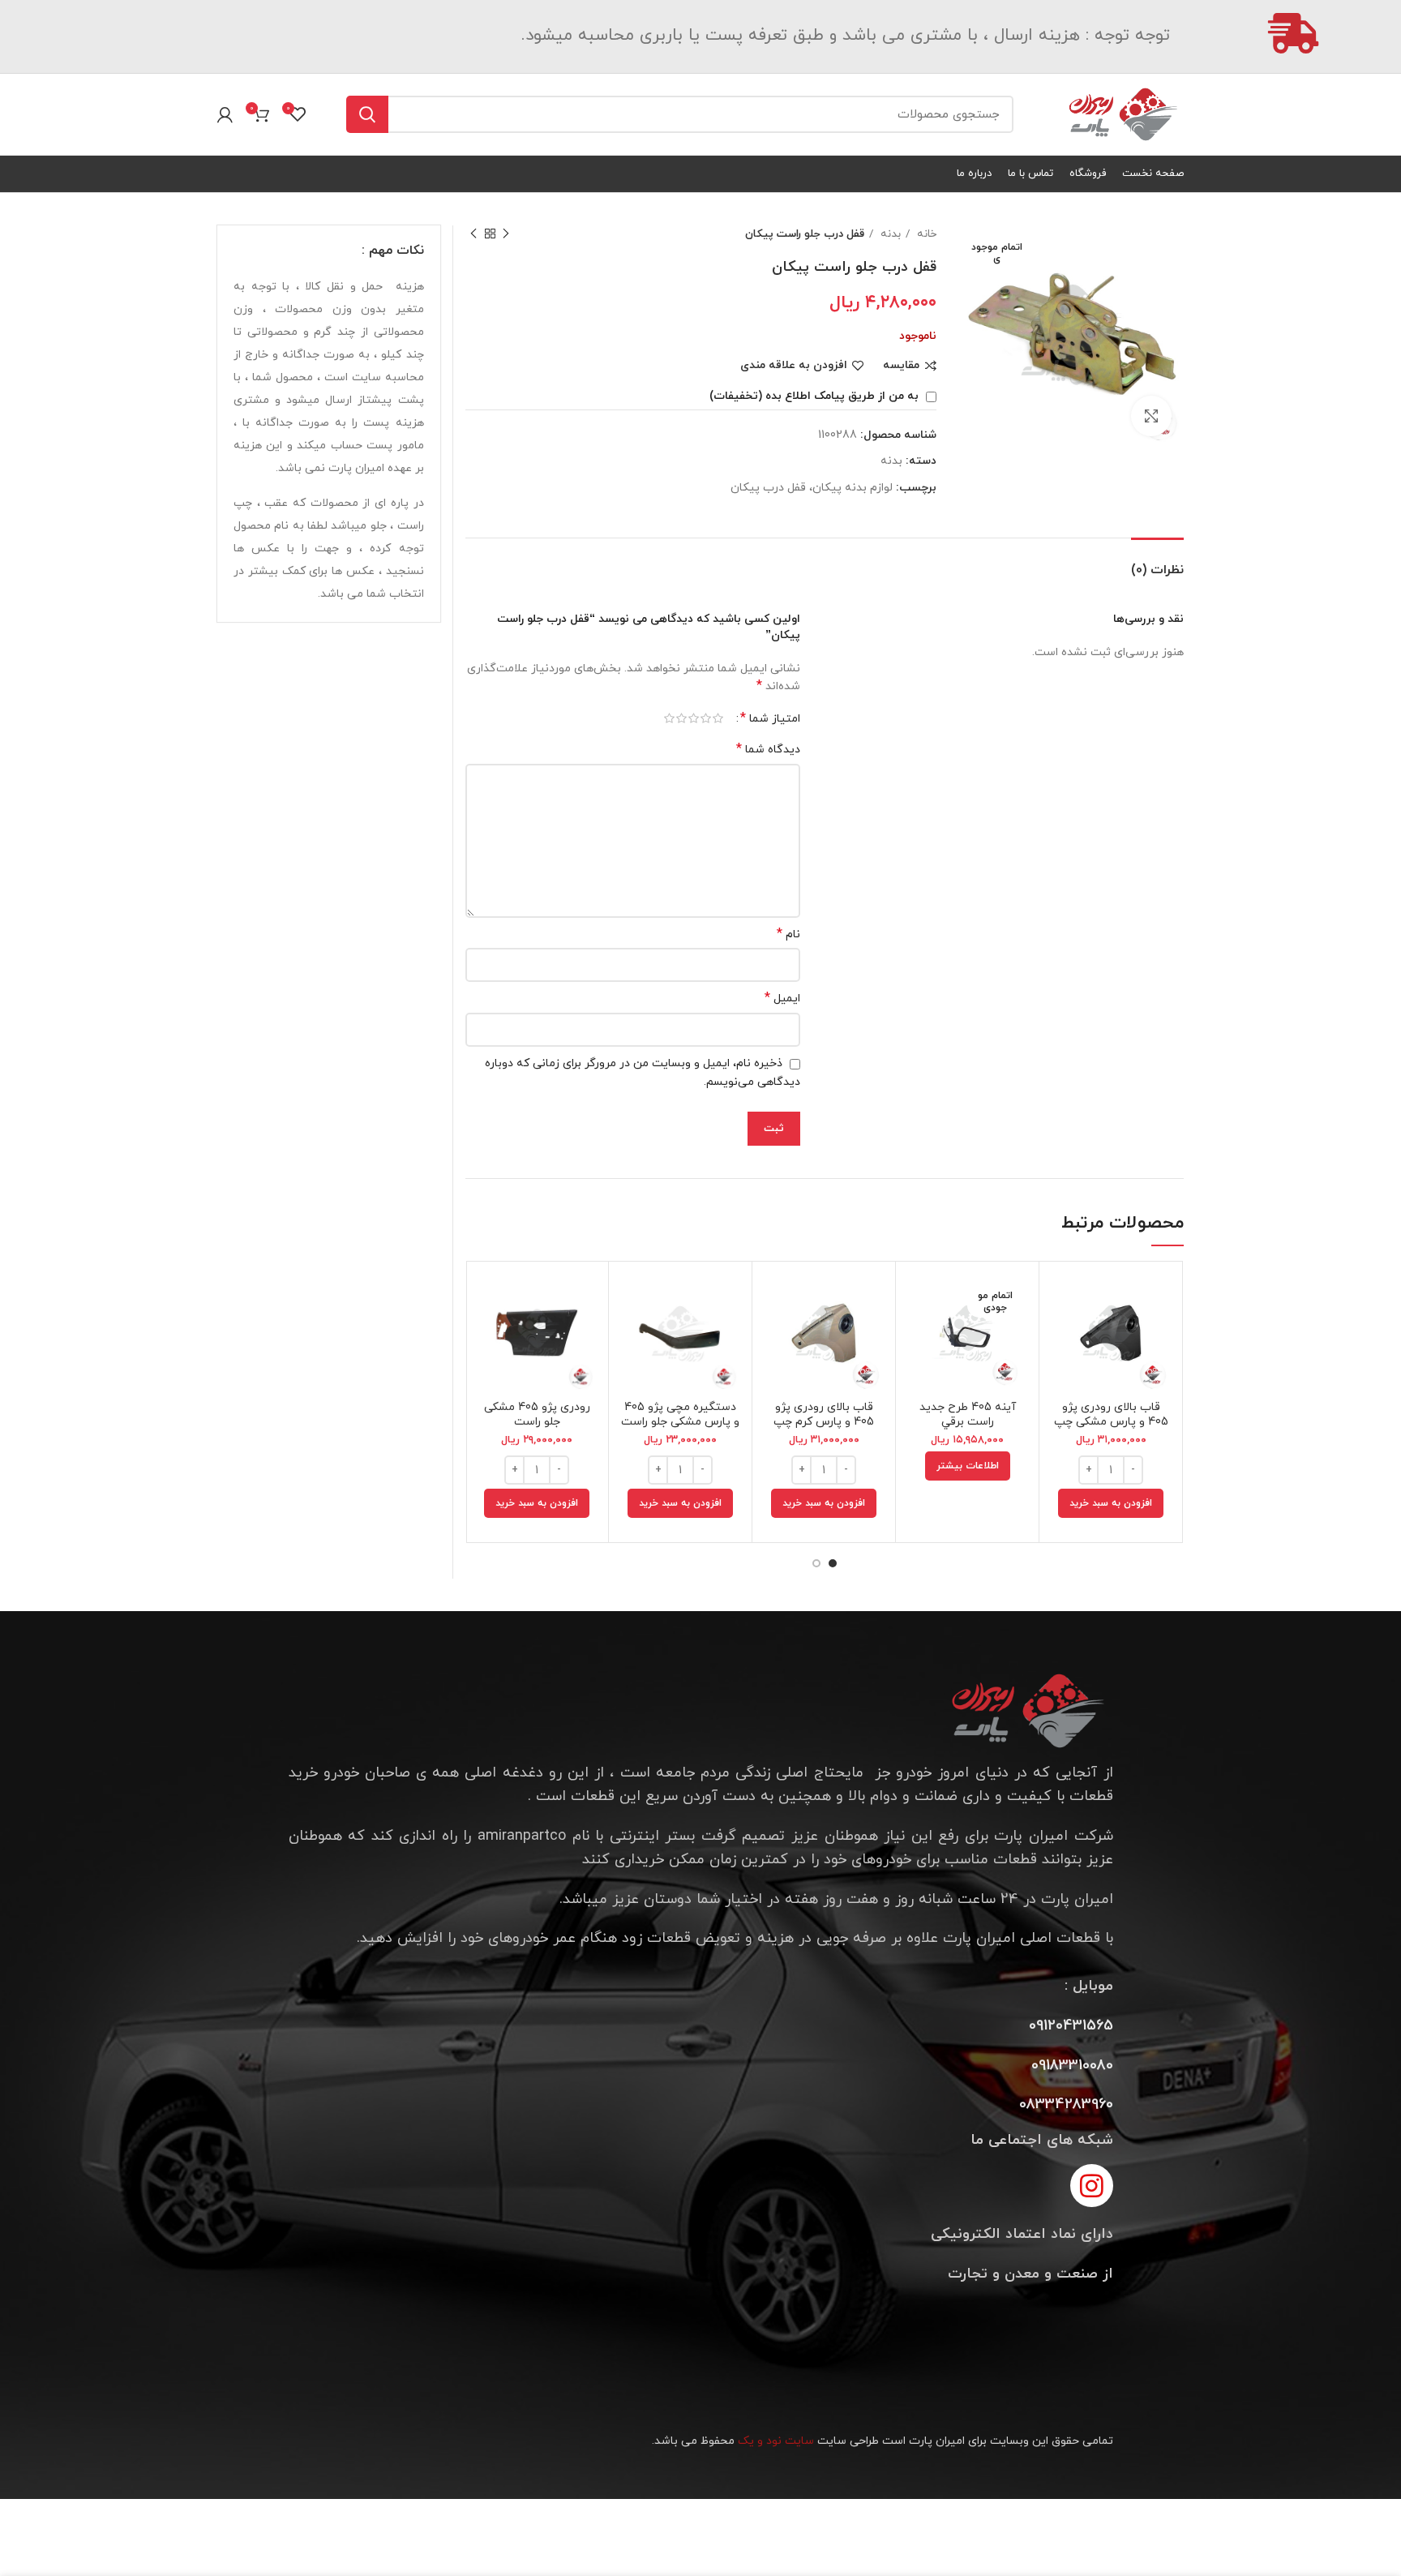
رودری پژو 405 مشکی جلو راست (537, 1414)
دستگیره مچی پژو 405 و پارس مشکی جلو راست (680, 1414)
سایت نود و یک (776, 2441)
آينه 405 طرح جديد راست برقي (968, 1414)
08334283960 (1066, 2105)
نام (788, 934)
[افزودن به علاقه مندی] (1064, 1373)
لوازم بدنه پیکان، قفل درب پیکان (812, 488)
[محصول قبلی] (506, 234)
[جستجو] (367, 114)
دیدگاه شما (768, 750)
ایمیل (782, 999)
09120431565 (1071, 2026)
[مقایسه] (1064, 1300)
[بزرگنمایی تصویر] (1151, 416)
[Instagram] (1092, 2186)
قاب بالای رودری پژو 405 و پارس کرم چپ (824, 1414)
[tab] (1157, 562)
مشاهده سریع (1064, 1337)
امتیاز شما (770, 718)
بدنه (889, 234)
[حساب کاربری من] (225, 114)
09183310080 (1072, 2066)
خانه (925, 234)
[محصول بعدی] (473, 234)
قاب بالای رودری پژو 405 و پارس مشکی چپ (1111, 1414)
